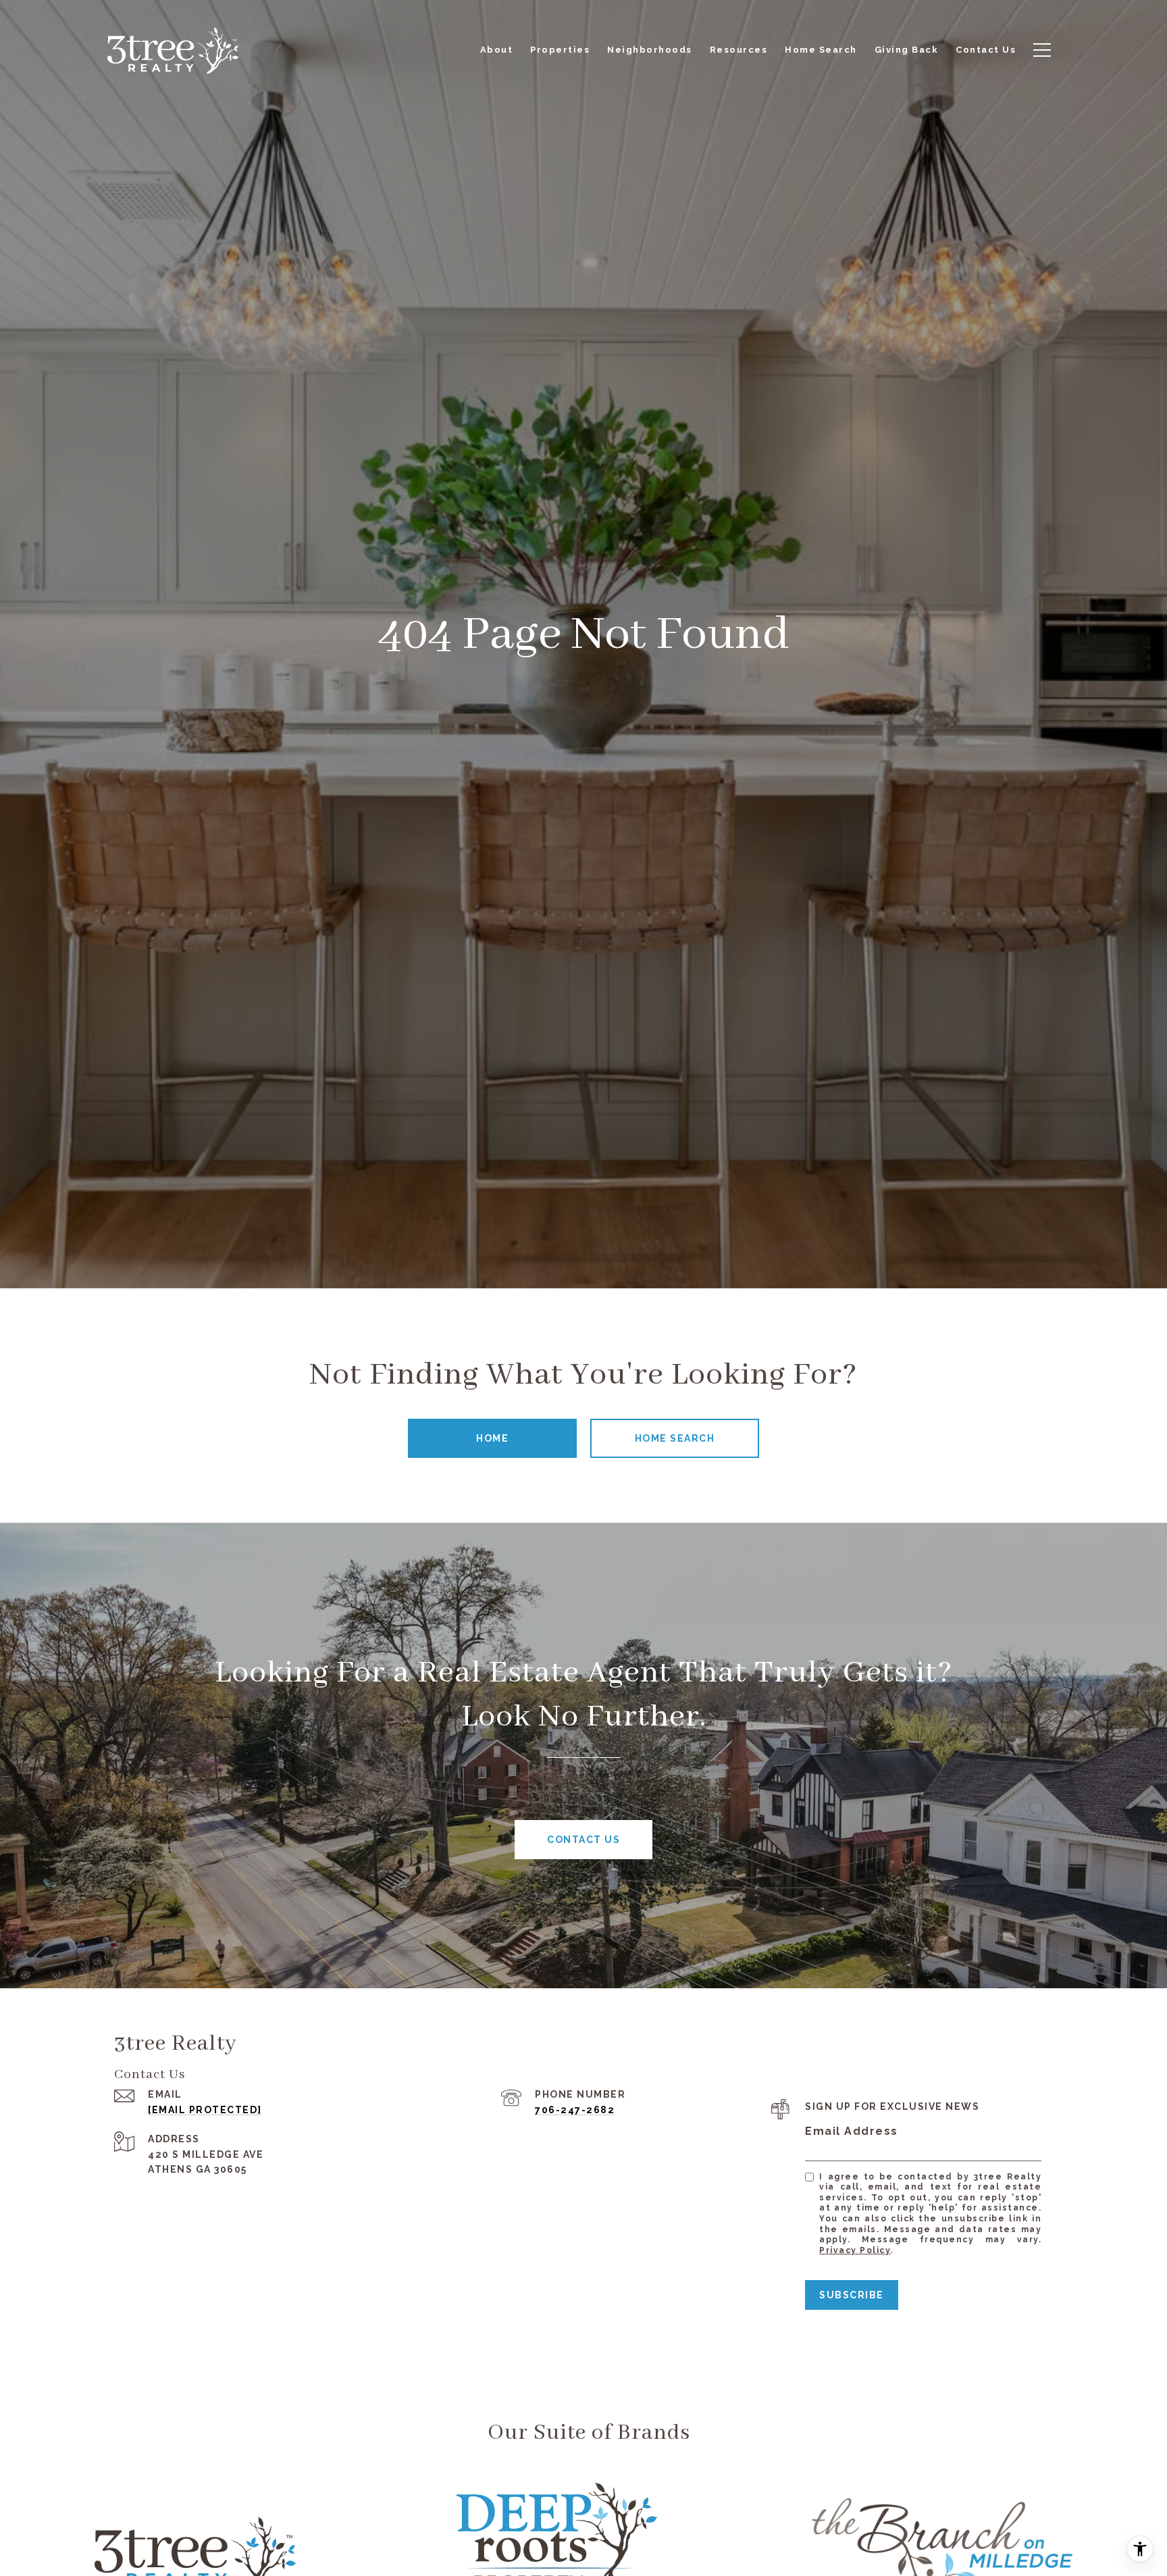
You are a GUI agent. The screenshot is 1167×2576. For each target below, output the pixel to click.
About (497, 50)
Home (492, 1438)
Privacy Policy (855, 2250)
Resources (739, 50)
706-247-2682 (575, 2110)
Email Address (852, 2131)
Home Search (675, 1438)
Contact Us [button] (583, 1840)
